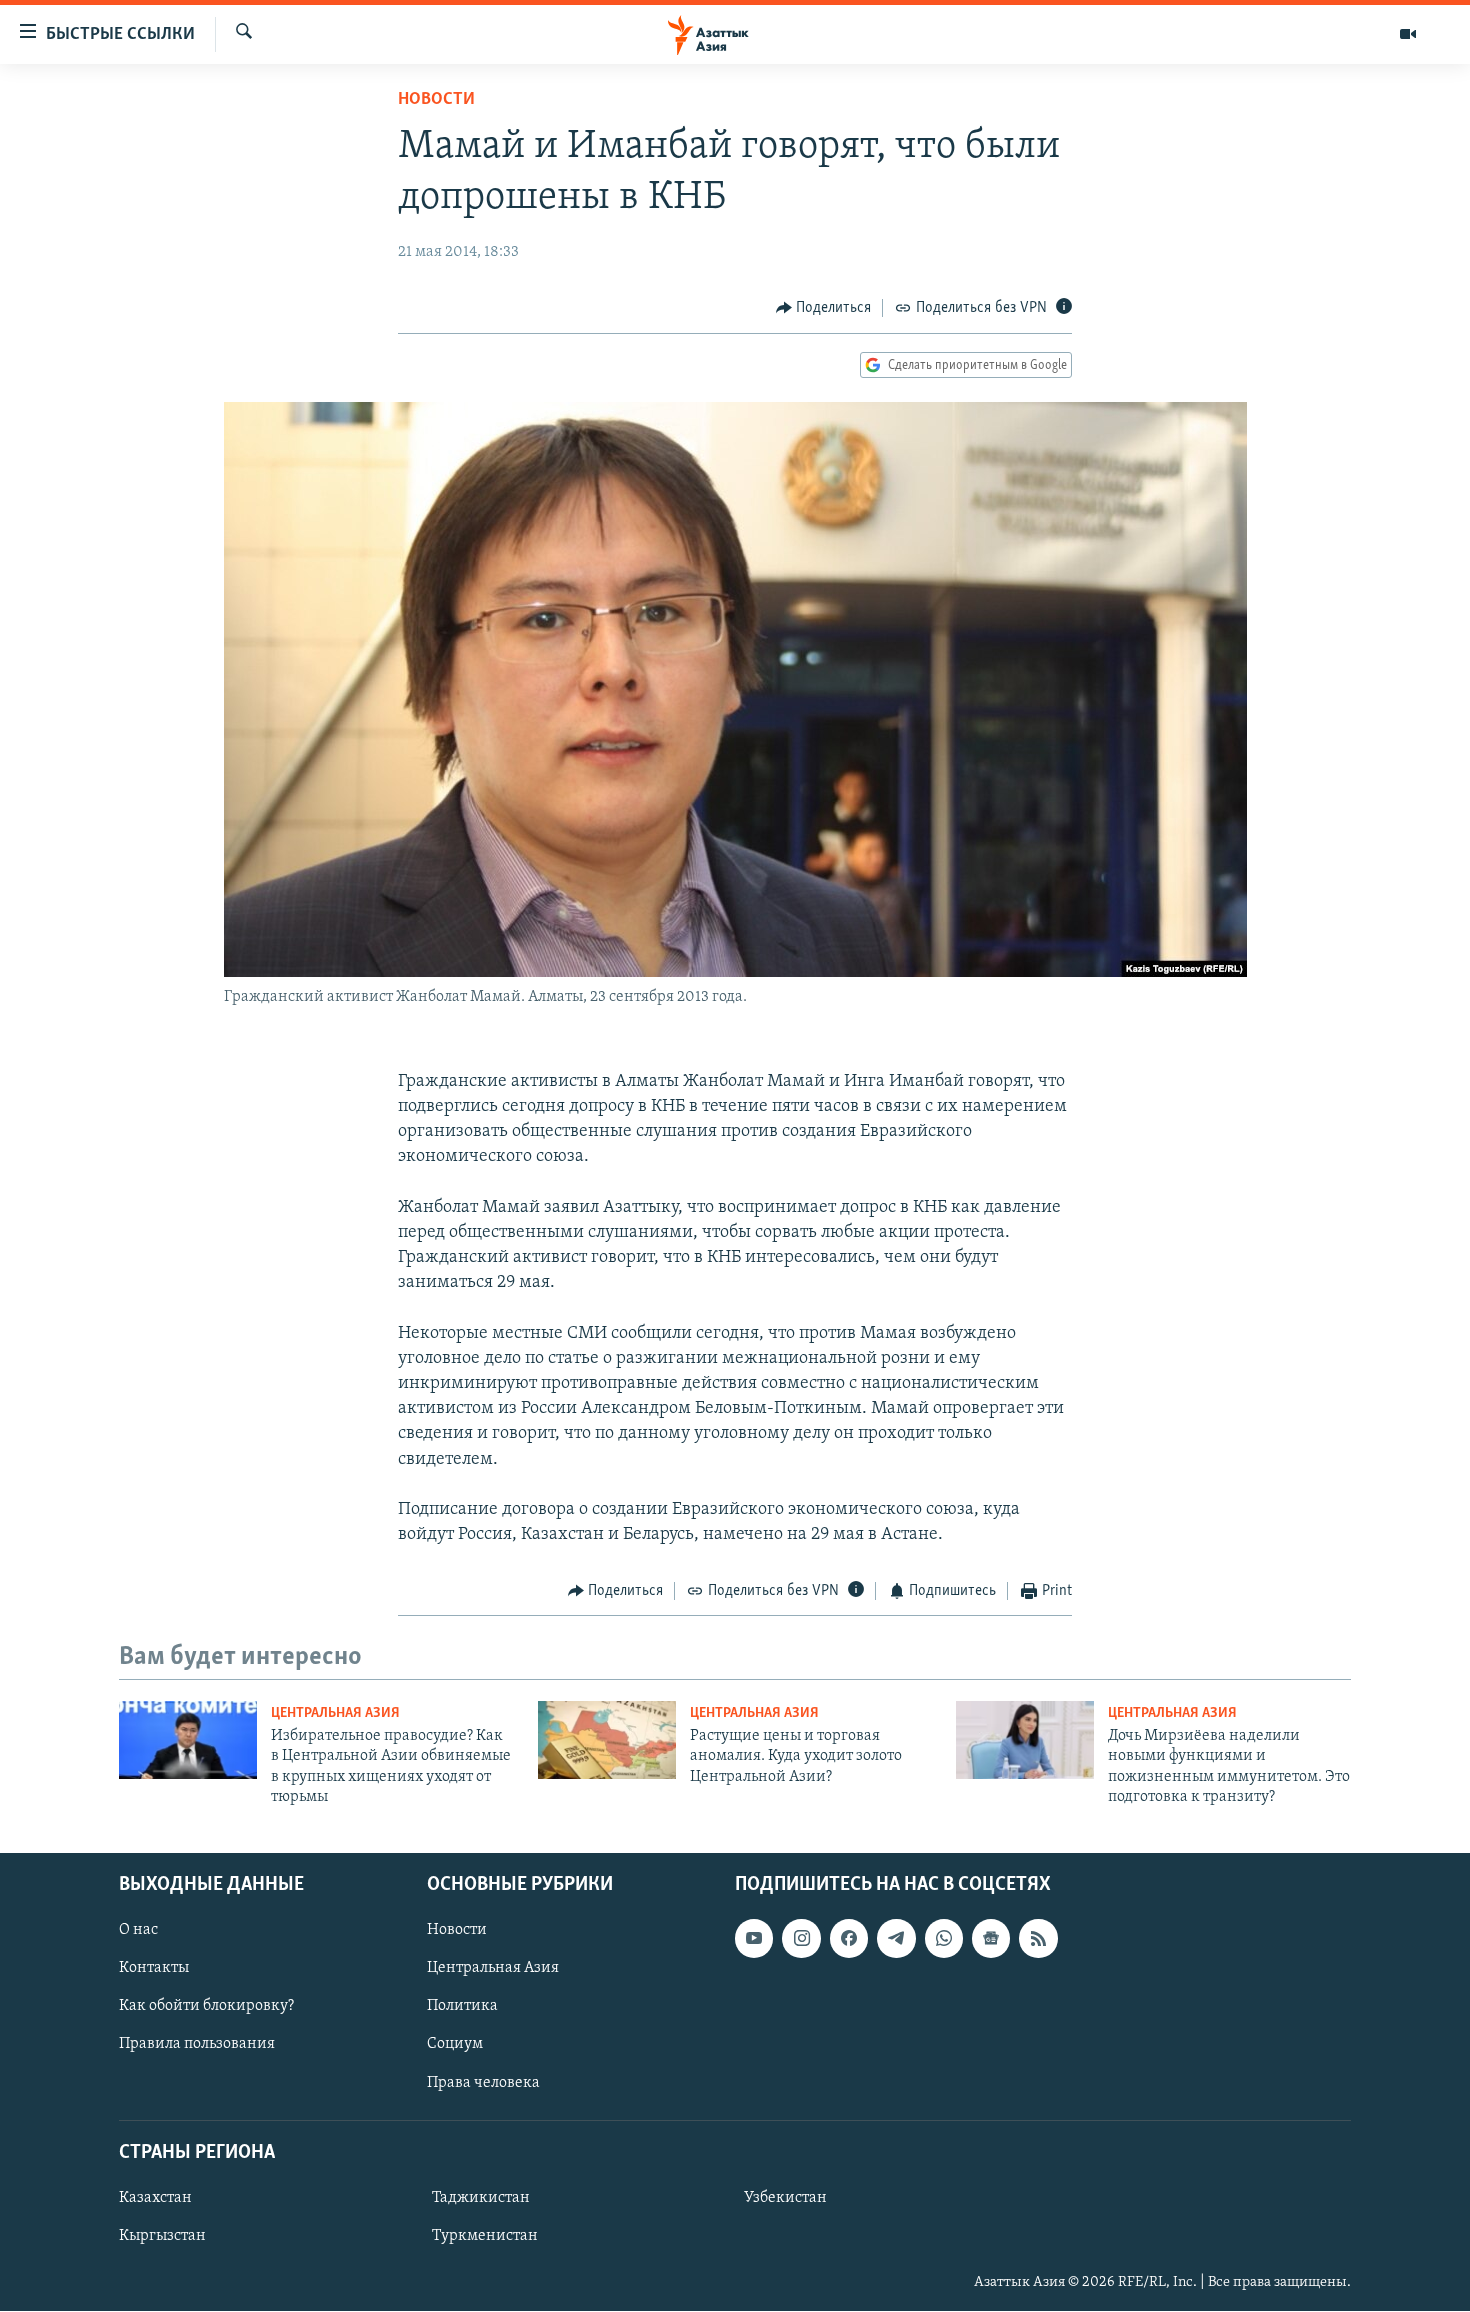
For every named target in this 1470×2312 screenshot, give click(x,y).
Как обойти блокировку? (206, 2007)
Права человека (483, 2083)
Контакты (154, 1969)
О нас (138, 1931)
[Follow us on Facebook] (849, 1939)
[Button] (824, 308)
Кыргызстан (162, 2236)
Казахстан (155, 2198)
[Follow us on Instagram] (801, 1939)
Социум (455, 2045)
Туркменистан (485, 2236)
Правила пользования (197, 2045)
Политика (462, 2007)
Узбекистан (785, 2198)
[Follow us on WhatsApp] (944, 1939)
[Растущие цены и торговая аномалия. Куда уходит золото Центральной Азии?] (607, 1740)
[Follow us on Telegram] (896, 1939)
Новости (436, 100)
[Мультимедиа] (1408, 34)
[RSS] (1038, 1939)
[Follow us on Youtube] (754, 1939)
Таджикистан (481, 2198)
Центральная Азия (335, 1713)
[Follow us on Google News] (991, 1939)
